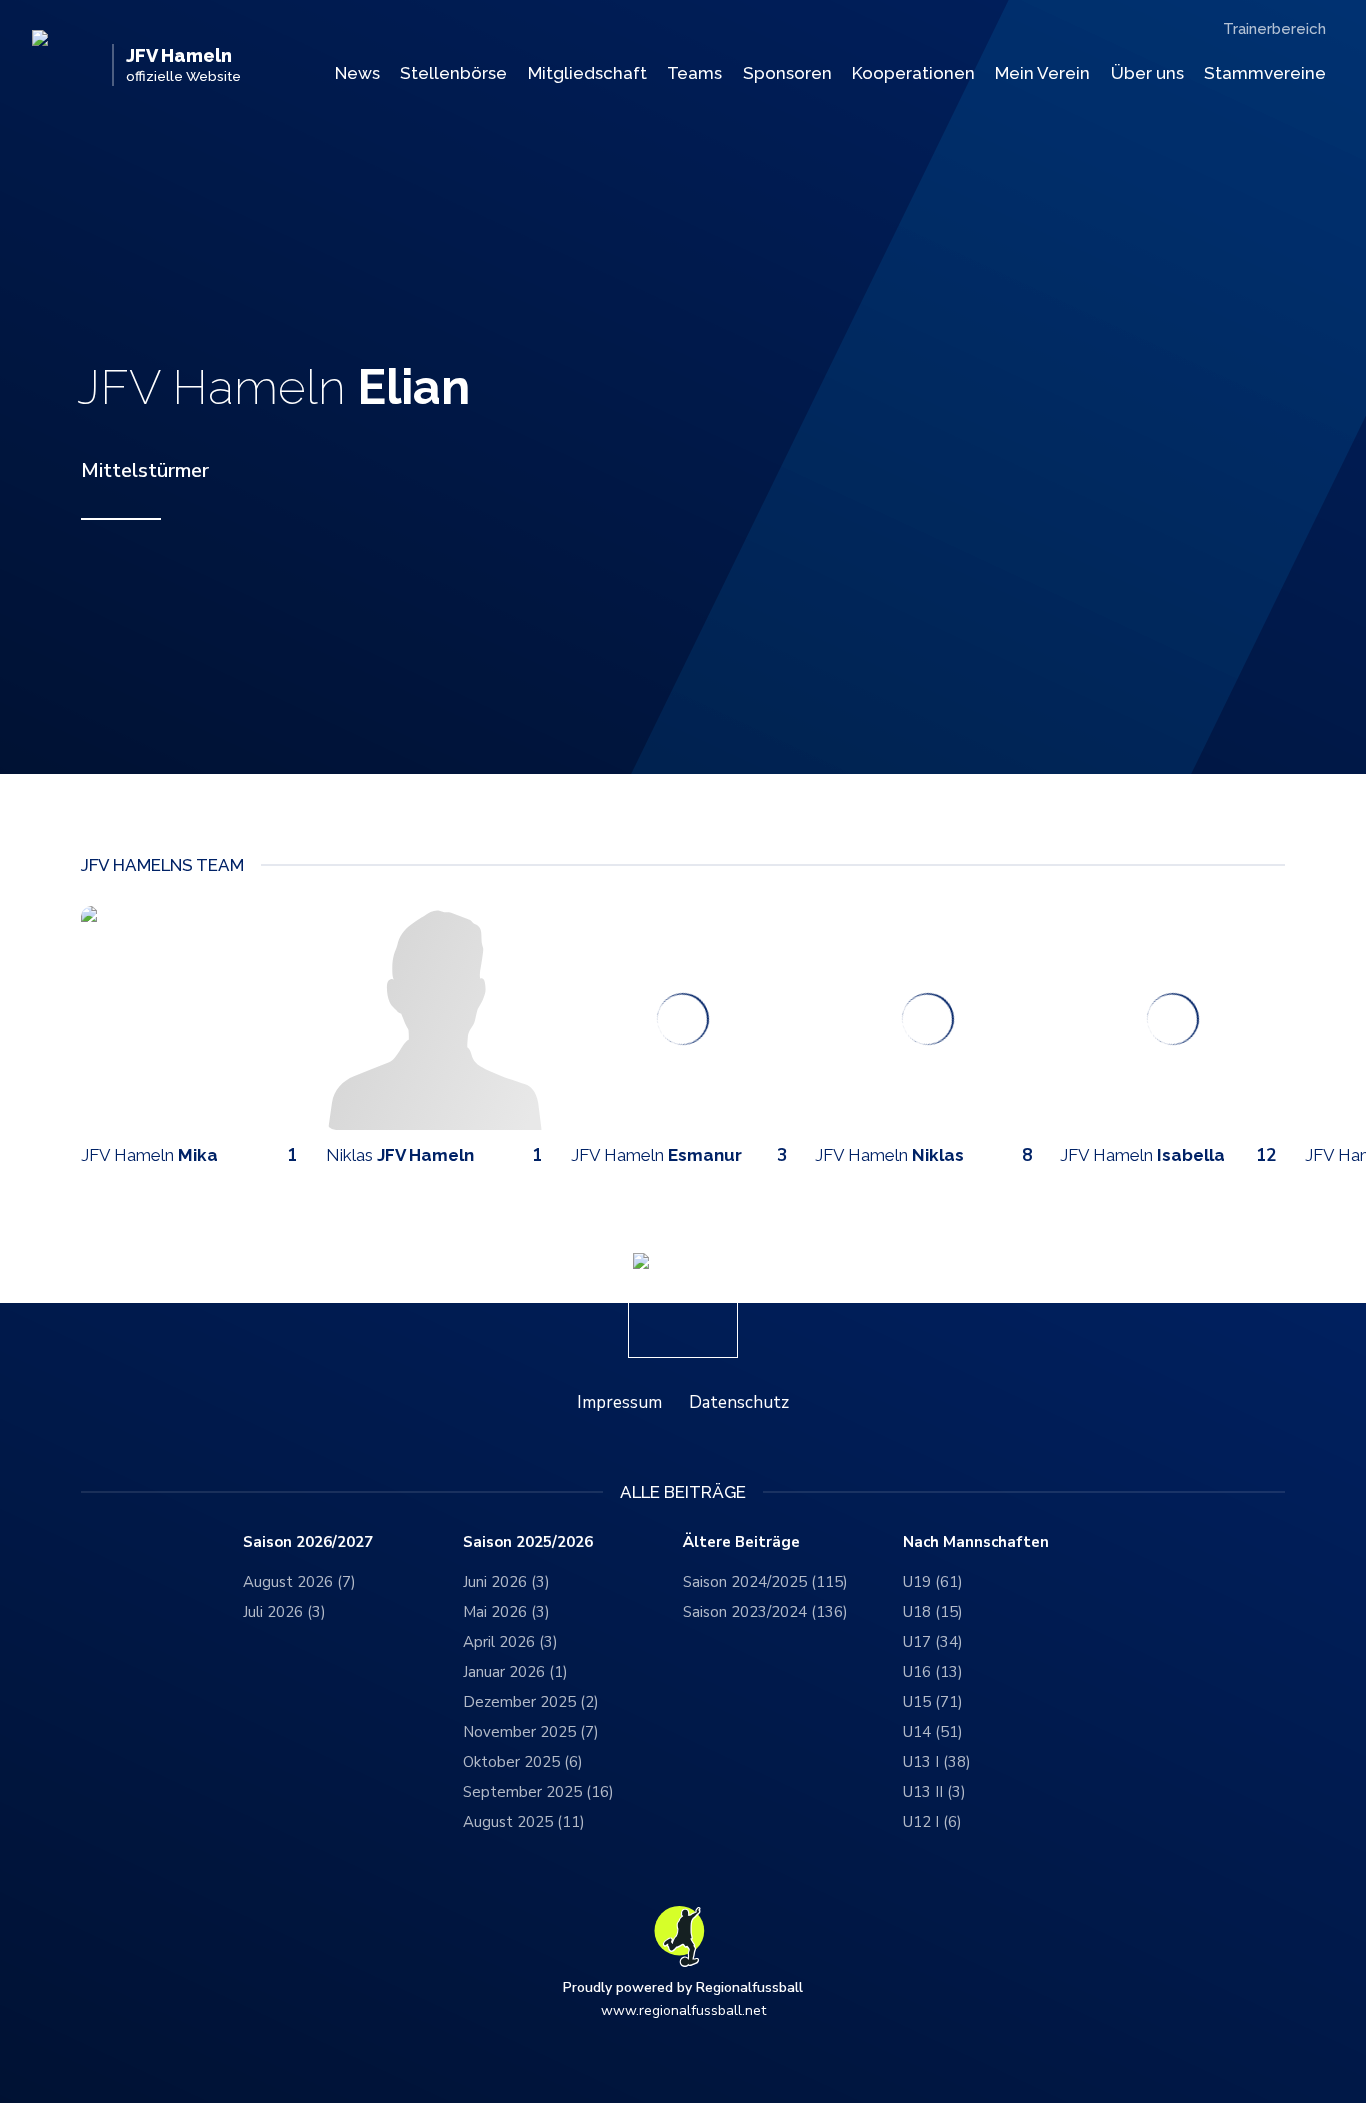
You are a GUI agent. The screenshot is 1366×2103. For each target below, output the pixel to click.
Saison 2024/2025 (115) (765, 1582)
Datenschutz (739, 1402)
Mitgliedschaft (587, 73)
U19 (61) (933, 1582)
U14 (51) (933, 1732)
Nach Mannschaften (976, 1542)
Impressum (619, 1402)
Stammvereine (1265, 73)
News (357, 73)
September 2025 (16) (538, 1792)
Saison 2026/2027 (308, 1542)
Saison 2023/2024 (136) (765, 1612)
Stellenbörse (453, 73)
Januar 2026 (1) (515, 1672)
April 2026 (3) (510, 1642)
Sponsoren (787, 73)
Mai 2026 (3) (506, 1612)
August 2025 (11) (524, 1822)
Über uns (1147, 73)
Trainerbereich (1274, 29)
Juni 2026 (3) (506, 1582)
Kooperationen (913, 73)
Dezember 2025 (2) (531, 1702)
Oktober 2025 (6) (523, 1762)
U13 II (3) (934, 1792)
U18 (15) (933, 1612)
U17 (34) (933, 1642)
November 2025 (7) (531, 1732)
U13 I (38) (937, 1762)
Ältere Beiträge (741, 1542)
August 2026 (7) (299, 1582)
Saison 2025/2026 (528, 1542)
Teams (694, 73)
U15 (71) (933, 1702)
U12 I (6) (932, 1822)
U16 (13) (933, 1672)
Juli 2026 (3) (284, 1612)
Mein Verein (1042, 73)
